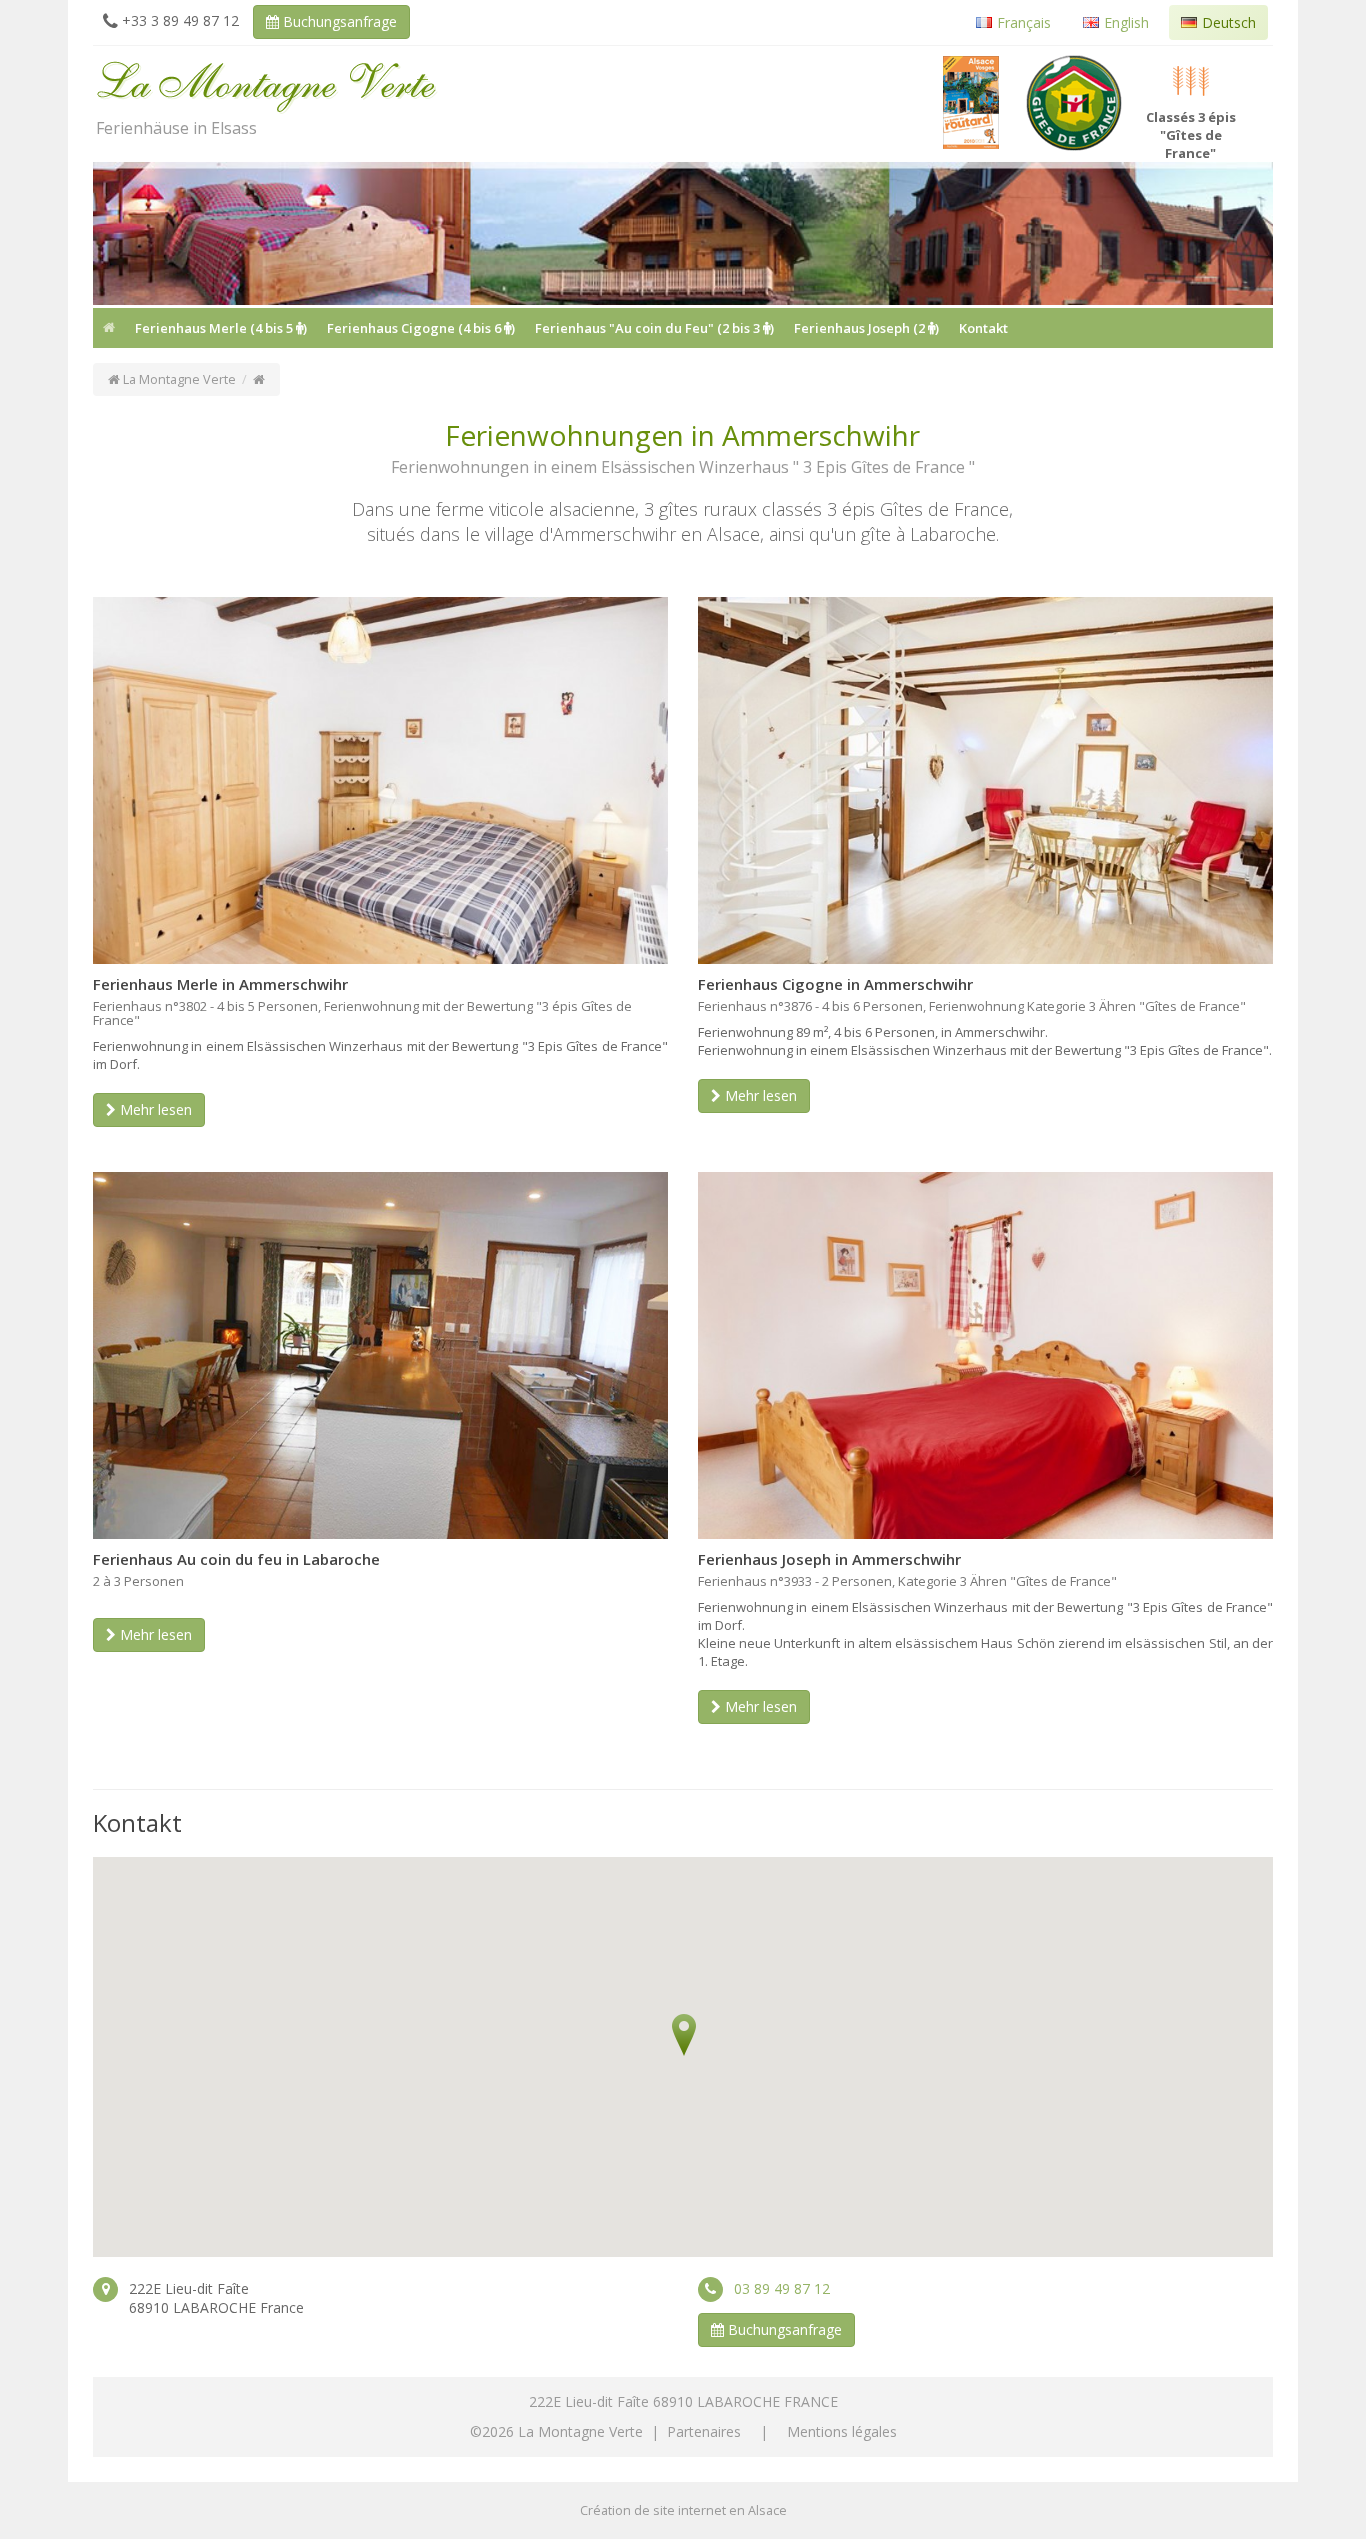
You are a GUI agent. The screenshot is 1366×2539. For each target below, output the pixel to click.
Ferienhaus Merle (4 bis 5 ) (221, 328)
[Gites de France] (1074, 103)
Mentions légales (842, 2431)
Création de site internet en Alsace (683, 2510)
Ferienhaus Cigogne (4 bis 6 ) (421, 328)
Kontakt (983, 328)
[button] (684, 2034)
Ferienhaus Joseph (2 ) (866, 328)
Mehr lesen (154, 1109)
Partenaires (704, 2431)
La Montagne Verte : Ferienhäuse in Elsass (268, 80)
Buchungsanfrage (338, 21)
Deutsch (1229, 22)
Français (1024, 22)
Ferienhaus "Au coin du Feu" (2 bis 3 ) (654, 328)
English (1126, 22)
